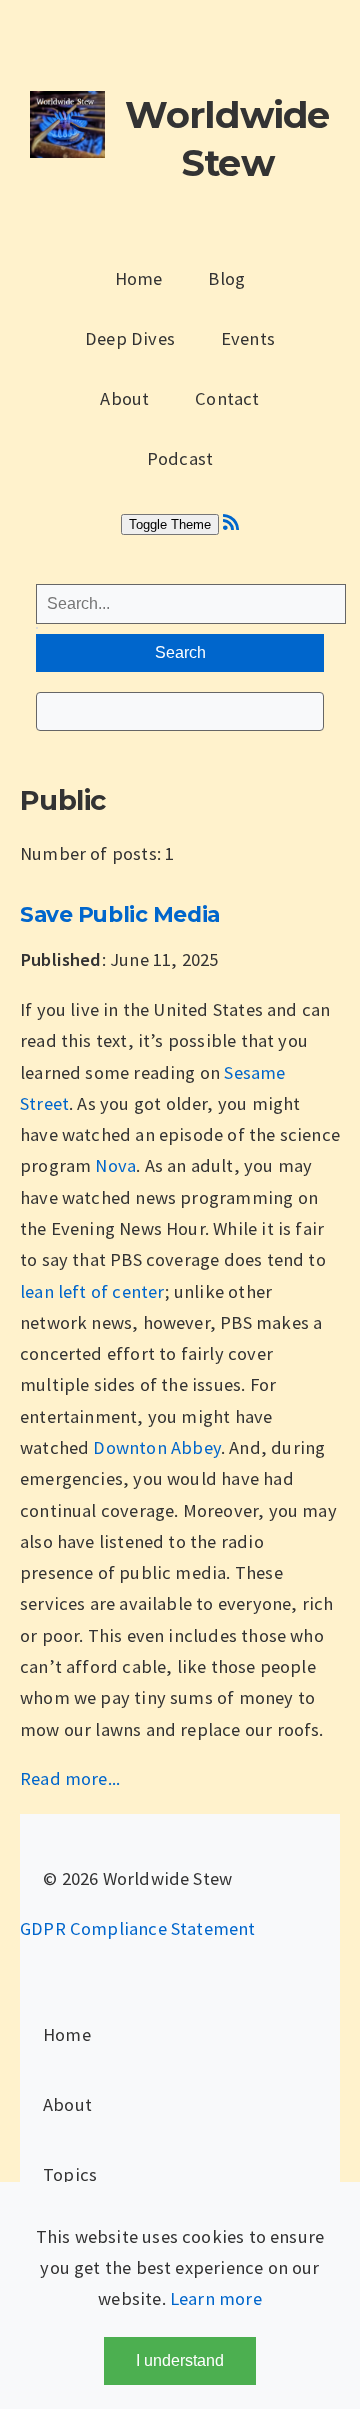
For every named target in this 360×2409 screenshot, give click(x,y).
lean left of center (92, 1291)
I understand (180, 2360)
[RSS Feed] (231, 523)
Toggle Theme (170, 524)
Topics (70, 2174)
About (124, 398)
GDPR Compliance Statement (138, 1928)
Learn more (216, 2298)
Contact (227, 398)
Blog (226, 278)
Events (248, 338)
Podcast (180, 458)
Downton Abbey (156, 1447)
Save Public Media (120, 914)
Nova (115, 1165)
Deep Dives (130, 338)
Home (139, 278)
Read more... (70, 1778)
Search (180, 652)
